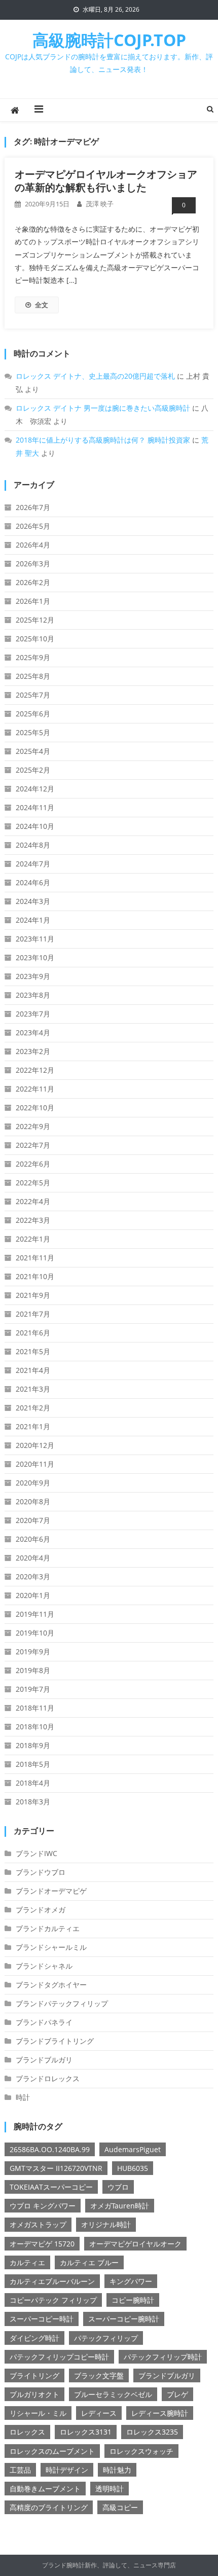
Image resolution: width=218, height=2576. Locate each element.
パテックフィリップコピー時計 (59, 2357)
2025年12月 (35, 620)
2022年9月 (33, 1126)
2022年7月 (33, 1145)
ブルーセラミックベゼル (113, 2394)
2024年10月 (35, 826)
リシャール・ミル (38, 2413)
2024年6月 (33, 882)
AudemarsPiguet (133, 2149)
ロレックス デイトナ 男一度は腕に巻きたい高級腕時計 (103, 408)
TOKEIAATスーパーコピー (51, 2187)
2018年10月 (35, 1727)
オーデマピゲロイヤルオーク (135, 2244)
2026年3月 (33, 564)
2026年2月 (33, 582)
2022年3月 (33, 1220)
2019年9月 (33, 1652)
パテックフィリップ (106, 2338)
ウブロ (118, 2187)
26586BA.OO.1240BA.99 (50, 2149)
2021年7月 (33, 1314)
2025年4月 (33, 751)
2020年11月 (35, 1464)
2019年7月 (33, 1689)
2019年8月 (33, 1670)
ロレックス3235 (152, 2432)
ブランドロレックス (48, 2078)
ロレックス (27, 2432)
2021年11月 (35, 1258)
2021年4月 (33, 1370)
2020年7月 (33, 1520)
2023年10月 (35, 957)
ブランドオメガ (41, 1910)
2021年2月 (33, 1408)
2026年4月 (33, 545)
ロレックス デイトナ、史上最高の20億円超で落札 (95, 376)
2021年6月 (33, 1333)
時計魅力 (117, 2470)
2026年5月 (33, 526)
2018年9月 (33, 1745)
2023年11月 (35, 939)
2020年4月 (33, 1558)
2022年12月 (35, 1070)
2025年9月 (33, 657)
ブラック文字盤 (99, 2375)
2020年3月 (33, 1576)
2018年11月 (35, 1708)
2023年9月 (33, 976)
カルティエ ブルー (89, 2262)
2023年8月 (33, 995)
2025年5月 (33, 732)
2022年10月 (35, 1108)
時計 (23, 2097)
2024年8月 (33, 845)
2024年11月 (35, 807)
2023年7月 (33, 1014)
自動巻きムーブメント (45, 2489)
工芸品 (20, 2470)
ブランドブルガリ (44, 2060)
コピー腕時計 (133, 2300)
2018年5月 (33, 1764)
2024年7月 (33, 864)
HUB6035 (133, 2168)
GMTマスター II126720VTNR (56, 2168)
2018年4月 (33, 1783)
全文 (42, 305)
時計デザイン (67, 2470)
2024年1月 (33, 920)
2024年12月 (35, 789)
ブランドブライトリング (55, 2041)
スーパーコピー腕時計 (124, 2319)
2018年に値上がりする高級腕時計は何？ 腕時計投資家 (103, 440)
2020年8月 (33, 1501)
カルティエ (27, 2262)
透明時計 (110, 2489)
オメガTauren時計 (120, 2206)
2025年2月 (33, 770)
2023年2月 (33, 1051)
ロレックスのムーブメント (52, 2451)
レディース (99, 2413)
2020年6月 (33, 1539)
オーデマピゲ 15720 (42, 2244)
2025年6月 (33, 714)
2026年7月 (33, 507)
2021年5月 (33, 1351)
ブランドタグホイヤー (51, 1985)
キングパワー (131, 2281)
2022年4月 (33, 1201)
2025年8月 (33, 676)
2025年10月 (35, 639)
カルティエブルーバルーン (52, 2281)
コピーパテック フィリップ (53, 2300)
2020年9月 (33, 1483)
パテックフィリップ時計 (163, 2357)
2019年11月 (35, 1614)
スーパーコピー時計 (42, 2319)
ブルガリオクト (34, 2394)
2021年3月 (33, 1389)
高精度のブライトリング (49, 2507)
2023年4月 (33, 1032)
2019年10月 (35, 1633)
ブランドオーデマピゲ (51, 1891)
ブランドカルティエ (48, 1928)
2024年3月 (33, 901)
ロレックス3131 (86, 2432)
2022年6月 (33, 1164)
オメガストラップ (38, 2224)
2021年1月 (33, 1426)
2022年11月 (35, 1089)
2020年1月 (33, 1595)
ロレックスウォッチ (141, 2451)
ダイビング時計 (34, 2338)
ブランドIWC (37, 1853)
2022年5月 (33, 1183)
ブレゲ (177, 2394)
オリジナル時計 (106, 2224)
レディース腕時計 (160, 2413)
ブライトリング (34, 2375)
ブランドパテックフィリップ (62, 2003)
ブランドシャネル (44, 1966)
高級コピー (120, 2507)
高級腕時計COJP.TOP (109, 40)
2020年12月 (35, 1445)
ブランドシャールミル (51, 1947)
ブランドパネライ (44, 2022)
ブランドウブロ (41, 1872)
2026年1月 (33, 601)
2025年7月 (33, 695)
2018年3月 (33, 1802)
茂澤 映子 (100, 204)
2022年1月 (33, 1239)
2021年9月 (33, 1295)
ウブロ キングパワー (43, 2206)
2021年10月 (35, 1276)
